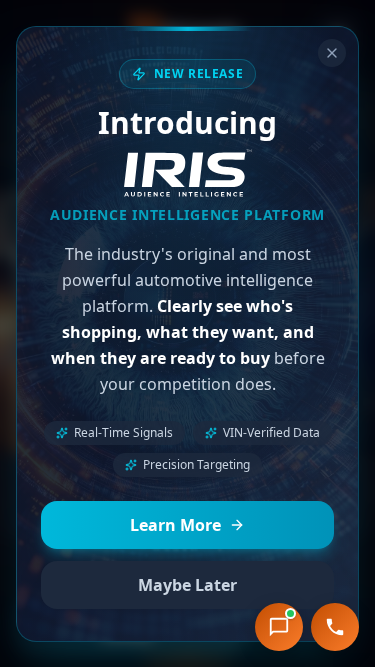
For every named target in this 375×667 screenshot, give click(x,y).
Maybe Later (187, 585)
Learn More (175, 525)
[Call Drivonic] (335, 627)
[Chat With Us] (279, 627)
